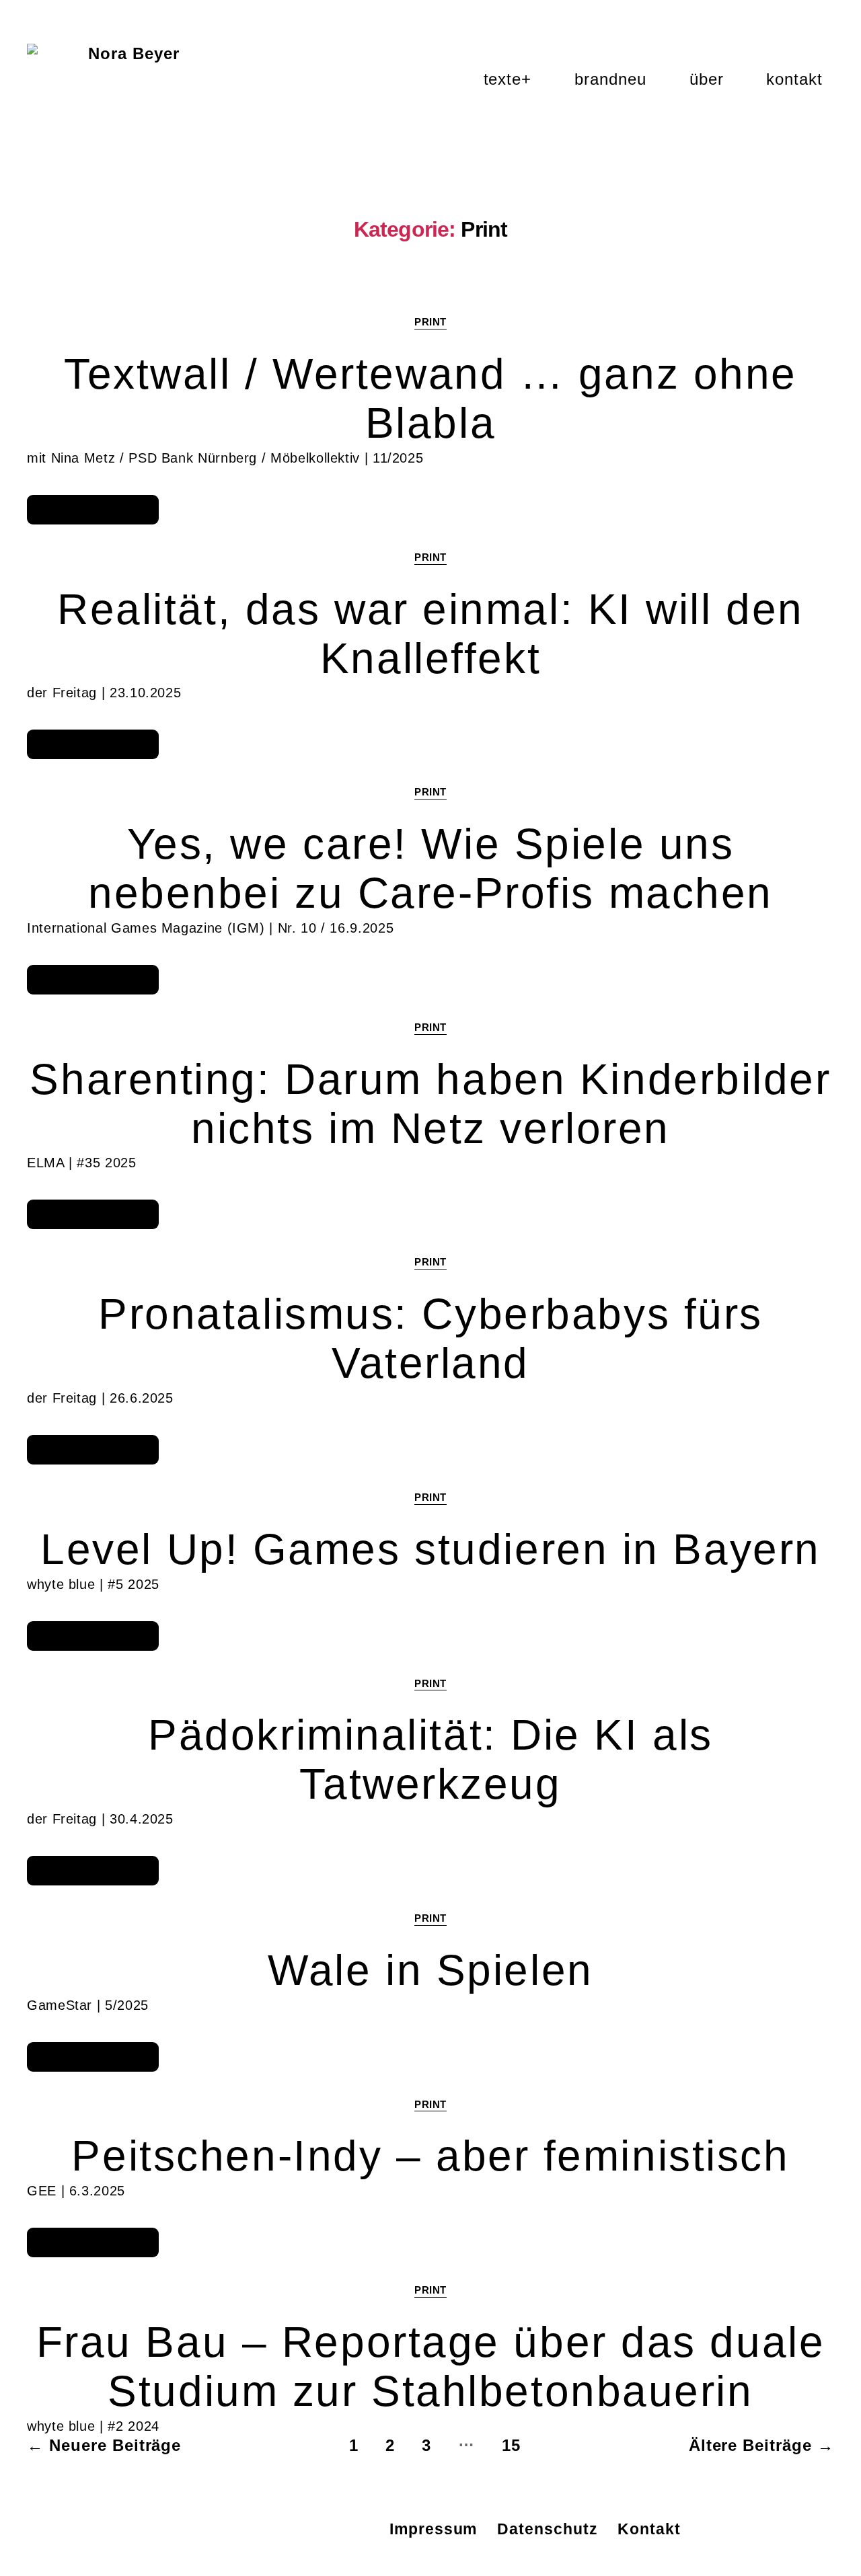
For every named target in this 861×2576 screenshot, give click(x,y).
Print (430, 322)
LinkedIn (193, 2529)
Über (707, 79)
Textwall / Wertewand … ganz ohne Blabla (430, 398)
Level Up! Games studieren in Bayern (430, 1549)
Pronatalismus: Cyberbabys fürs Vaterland (430, 1338)
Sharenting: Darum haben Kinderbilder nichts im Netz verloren (430, 1104)
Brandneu (610, 79)
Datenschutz (547, 2529)
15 (511, 2445)
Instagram (240, 2529)
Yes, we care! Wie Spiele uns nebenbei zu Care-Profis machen (430, 868)
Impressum (433, 2529)
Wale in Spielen (430, 1970)
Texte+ (508, 79)
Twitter (286, 2529)
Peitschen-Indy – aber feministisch (430, 2156)
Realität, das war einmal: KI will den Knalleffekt (430, 634)
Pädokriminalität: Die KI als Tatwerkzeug (430, 1759)
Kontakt (794, 79)
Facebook (333, 2529)
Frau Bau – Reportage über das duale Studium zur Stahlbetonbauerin (431, 2367)
